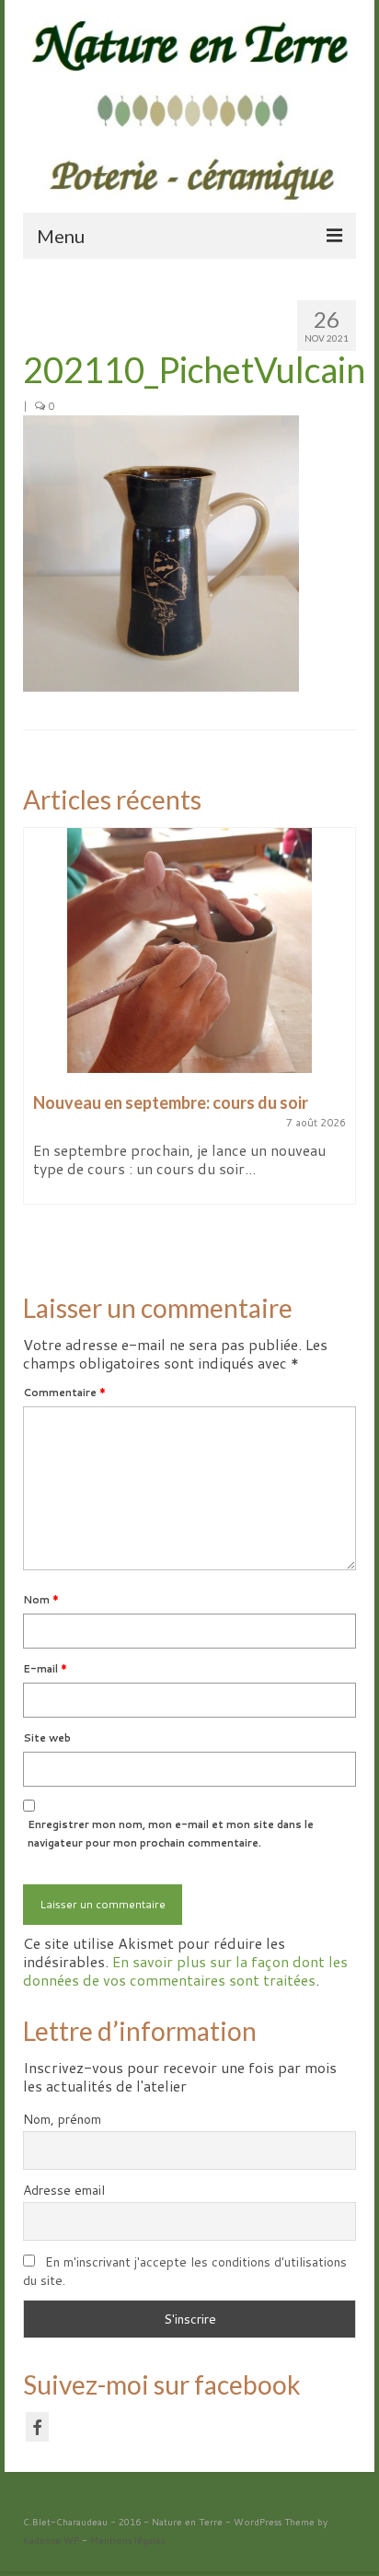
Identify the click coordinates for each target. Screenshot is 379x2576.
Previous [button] (39, 1044)
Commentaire (64, 1393)
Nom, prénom (62, 2119)
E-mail (45, 1669)
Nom (41, 1600)
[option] (189, 1025)
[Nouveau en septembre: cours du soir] (189, 950)
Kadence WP (51, 2540)
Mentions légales (127, 2540)
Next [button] (340, 1044)
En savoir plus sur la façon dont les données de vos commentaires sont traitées (185, 1970)
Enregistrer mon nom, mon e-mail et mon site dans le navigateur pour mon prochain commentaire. (171, 1834)
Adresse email (64, 2190)
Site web (47, 1738)
